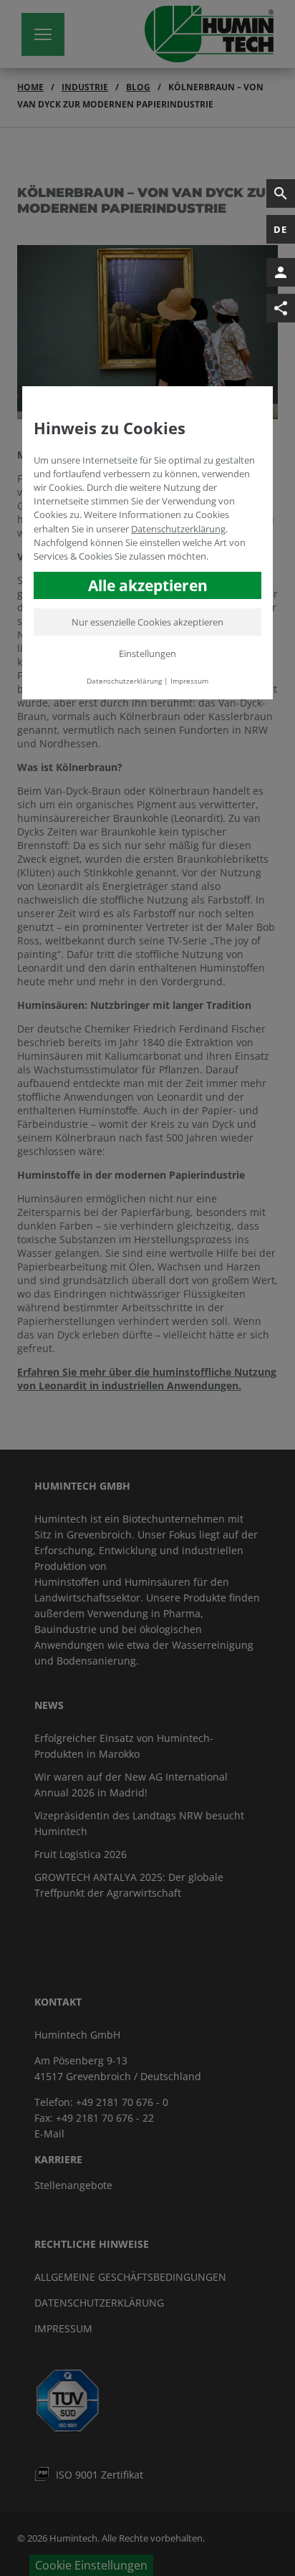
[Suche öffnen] (281, 193)
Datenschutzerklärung (178, 529)
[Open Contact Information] (281, 272)
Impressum (189, 681)
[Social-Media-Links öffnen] (281, 308)
